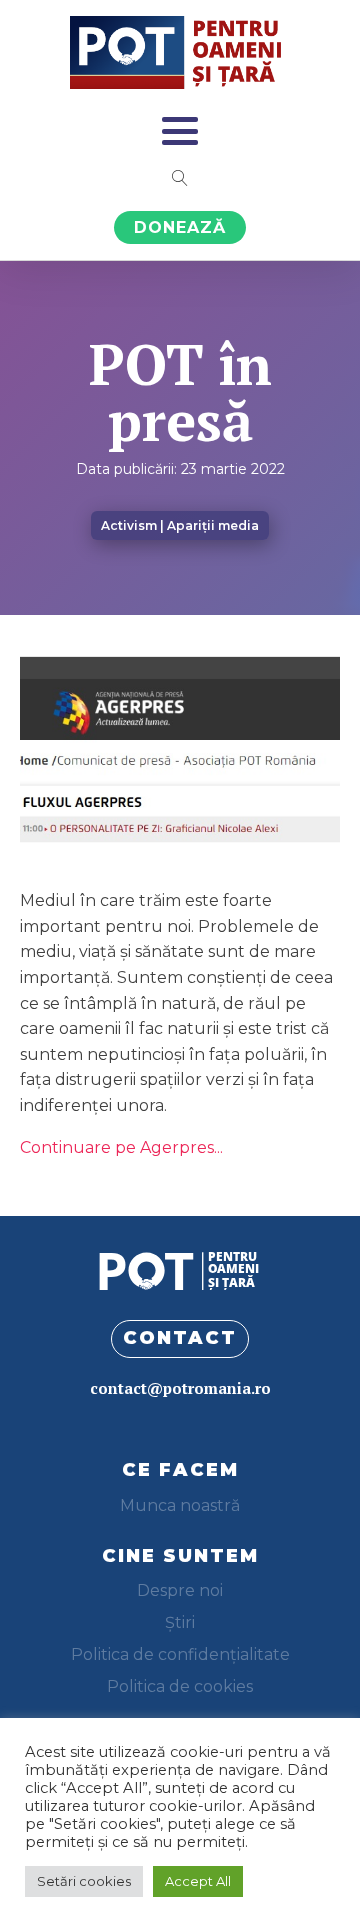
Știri (180, 1622)
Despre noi (180, 1590)
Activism (129, 525)
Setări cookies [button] (84, 1881)
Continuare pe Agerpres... (121, 1147)
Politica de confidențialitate (180, 1654)
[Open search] (180, 178)
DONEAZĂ (180, 227)
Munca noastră (180, 1505)
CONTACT (180, 1338)
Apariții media (213, 525)
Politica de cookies (180, 1686)
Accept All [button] (198, 1881)
